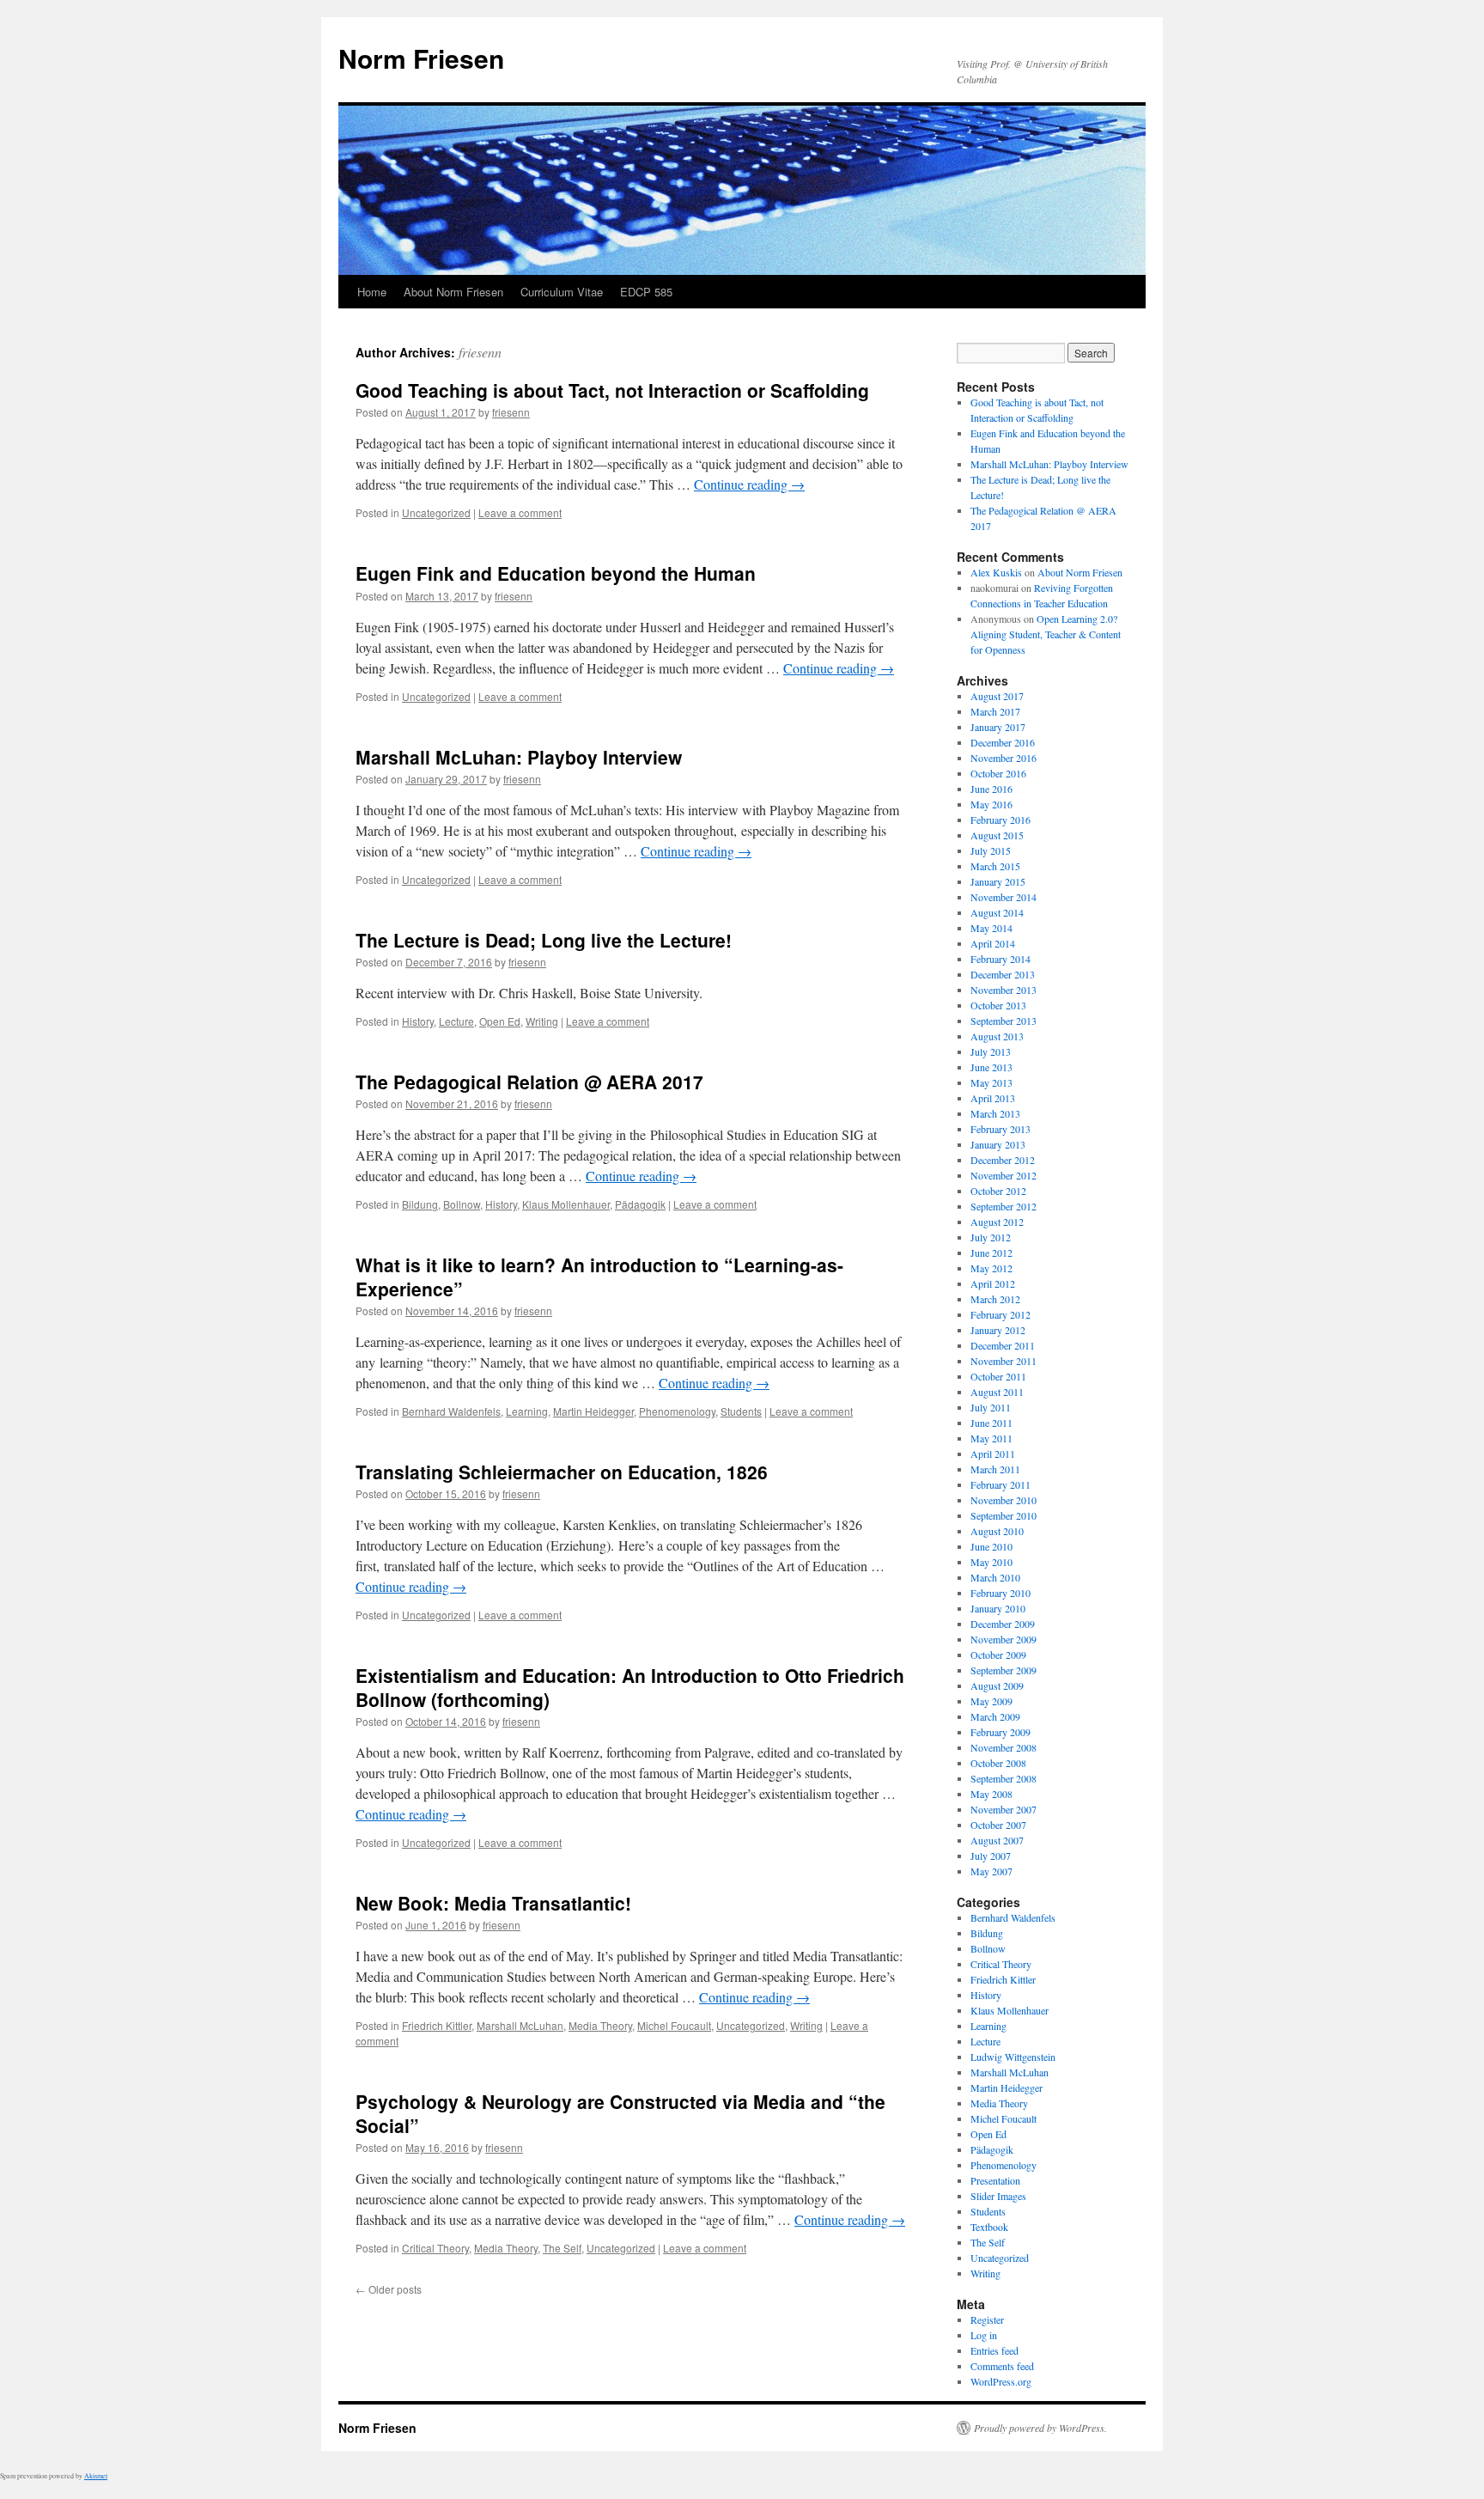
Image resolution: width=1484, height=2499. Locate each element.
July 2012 (991, 1237)
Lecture (456, 1021)
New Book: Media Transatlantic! (493, 1903)
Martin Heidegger (593, 1411)
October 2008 (998, 1763)
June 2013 (991, 1067)
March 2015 (995, 866)
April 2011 (993, 1454)
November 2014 (1004, 897)
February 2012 (1000, 1314)
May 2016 (991, 804)
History (418, 1021)
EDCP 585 (646, 292)
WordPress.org (1001, 2381)
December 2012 (1003, 1160)
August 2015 (997, 835)
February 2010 (1000, 1593)
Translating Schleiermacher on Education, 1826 (562, 1472)
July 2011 (991, 1407)
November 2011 (1004, 1361)
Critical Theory (435, 2248)
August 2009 (997, 1685)
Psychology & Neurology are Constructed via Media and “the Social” (620, 2113)
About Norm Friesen (453, 292)
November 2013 (1004, 990)
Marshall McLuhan (520, 2025)
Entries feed (994, 2350)
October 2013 (998, 1005)
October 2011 (998, 1376)
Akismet (96, 2476)
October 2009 (998, 1655)
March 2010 (995, 1577)
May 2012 (991, 1268)
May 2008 (991, 1794)
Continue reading (749, 484)
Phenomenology (677, 1411)
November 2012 (1004, 1175)
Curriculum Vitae (562, 292)
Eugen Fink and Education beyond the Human (556, 573)
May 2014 (991, 928)
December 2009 (1003, 1624)
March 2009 (995, 1716)
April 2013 (993, 1098)
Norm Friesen (421, 58)
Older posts (389, 2289)
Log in (984, 2335)
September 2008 (1004, 1778)
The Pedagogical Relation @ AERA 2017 (529, 1082)
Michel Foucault (674, 2025)
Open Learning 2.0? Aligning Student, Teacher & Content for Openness (1046, 634)
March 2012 (995, 1299)
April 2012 (993, 1283)
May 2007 (991, 1871)
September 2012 (1004, 1206)
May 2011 (991, 1438)
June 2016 (991, 789)
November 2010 (1004, 1500)
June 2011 (991, 1423)
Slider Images (998, 2196)
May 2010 (991, 1562)
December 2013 (1003, 974)
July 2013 (991, 1051)
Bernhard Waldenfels (451, 1411)
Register (987, 2319)
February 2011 (1000, 1484)
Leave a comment (520, 512)
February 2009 (1000, 1732)
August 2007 (997, 1840)
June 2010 (991, 1546)
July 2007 (991, 1856)
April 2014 (993, 943)
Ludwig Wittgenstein (1013, 2057)
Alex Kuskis (996, 572)
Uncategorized (436, 512)
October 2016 (998, 773)
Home (372, 292)
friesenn (480, 352)
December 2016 (1003, 742)
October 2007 (998, 1825)
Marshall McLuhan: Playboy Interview (519, 757)
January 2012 (998, 1330)
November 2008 (1004, 1747)
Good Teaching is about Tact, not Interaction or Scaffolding (612, 390)
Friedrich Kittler (437, 2025)
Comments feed (1002, 2366)
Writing (542, 1021)
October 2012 (998, 1191)
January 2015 (998, 881)
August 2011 (997, 1392)
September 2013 (1004, 1021)
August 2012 (997, 1222)
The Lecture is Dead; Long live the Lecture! (544, 940)
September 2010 (1004, 1515)
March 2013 (995, 1113)
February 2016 (1000, 820)
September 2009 (1004, 1670)
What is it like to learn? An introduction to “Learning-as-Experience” (599, 1276)
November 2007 (1004, 1809)
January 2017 (998, 727)
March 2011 (995, 1469)
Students (741, 1411)
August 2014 (997, 912)
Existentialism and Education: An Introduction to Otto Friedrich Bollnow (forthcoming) (630, 1687)
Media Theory (600, 2025)
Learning (527, 1411)
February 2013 (1000, 1129)
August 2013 (997, 1036)
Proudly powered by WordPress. (1040, 2428)
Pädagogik (640, 1204)
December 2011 (1003, 1345)
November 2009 (1004, 1639)
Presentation (995, 2180)
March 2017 (995, 711)
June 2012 (991, 1253)
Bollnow (462, 1204)
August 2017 (997, 696)
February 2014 (1000, 959)
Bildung (420, 1204)
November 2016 (1004, 758)
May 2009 (991, 1701)
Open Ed (500, 1021)
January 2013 (998, 1144)
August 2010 (997, 1531)
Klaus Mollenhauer (566, 1204)
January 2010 (998, 1608)
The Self (562, 2248)
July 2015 (991, 850)
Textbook (989, 2227)
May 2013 (991, 1082)
